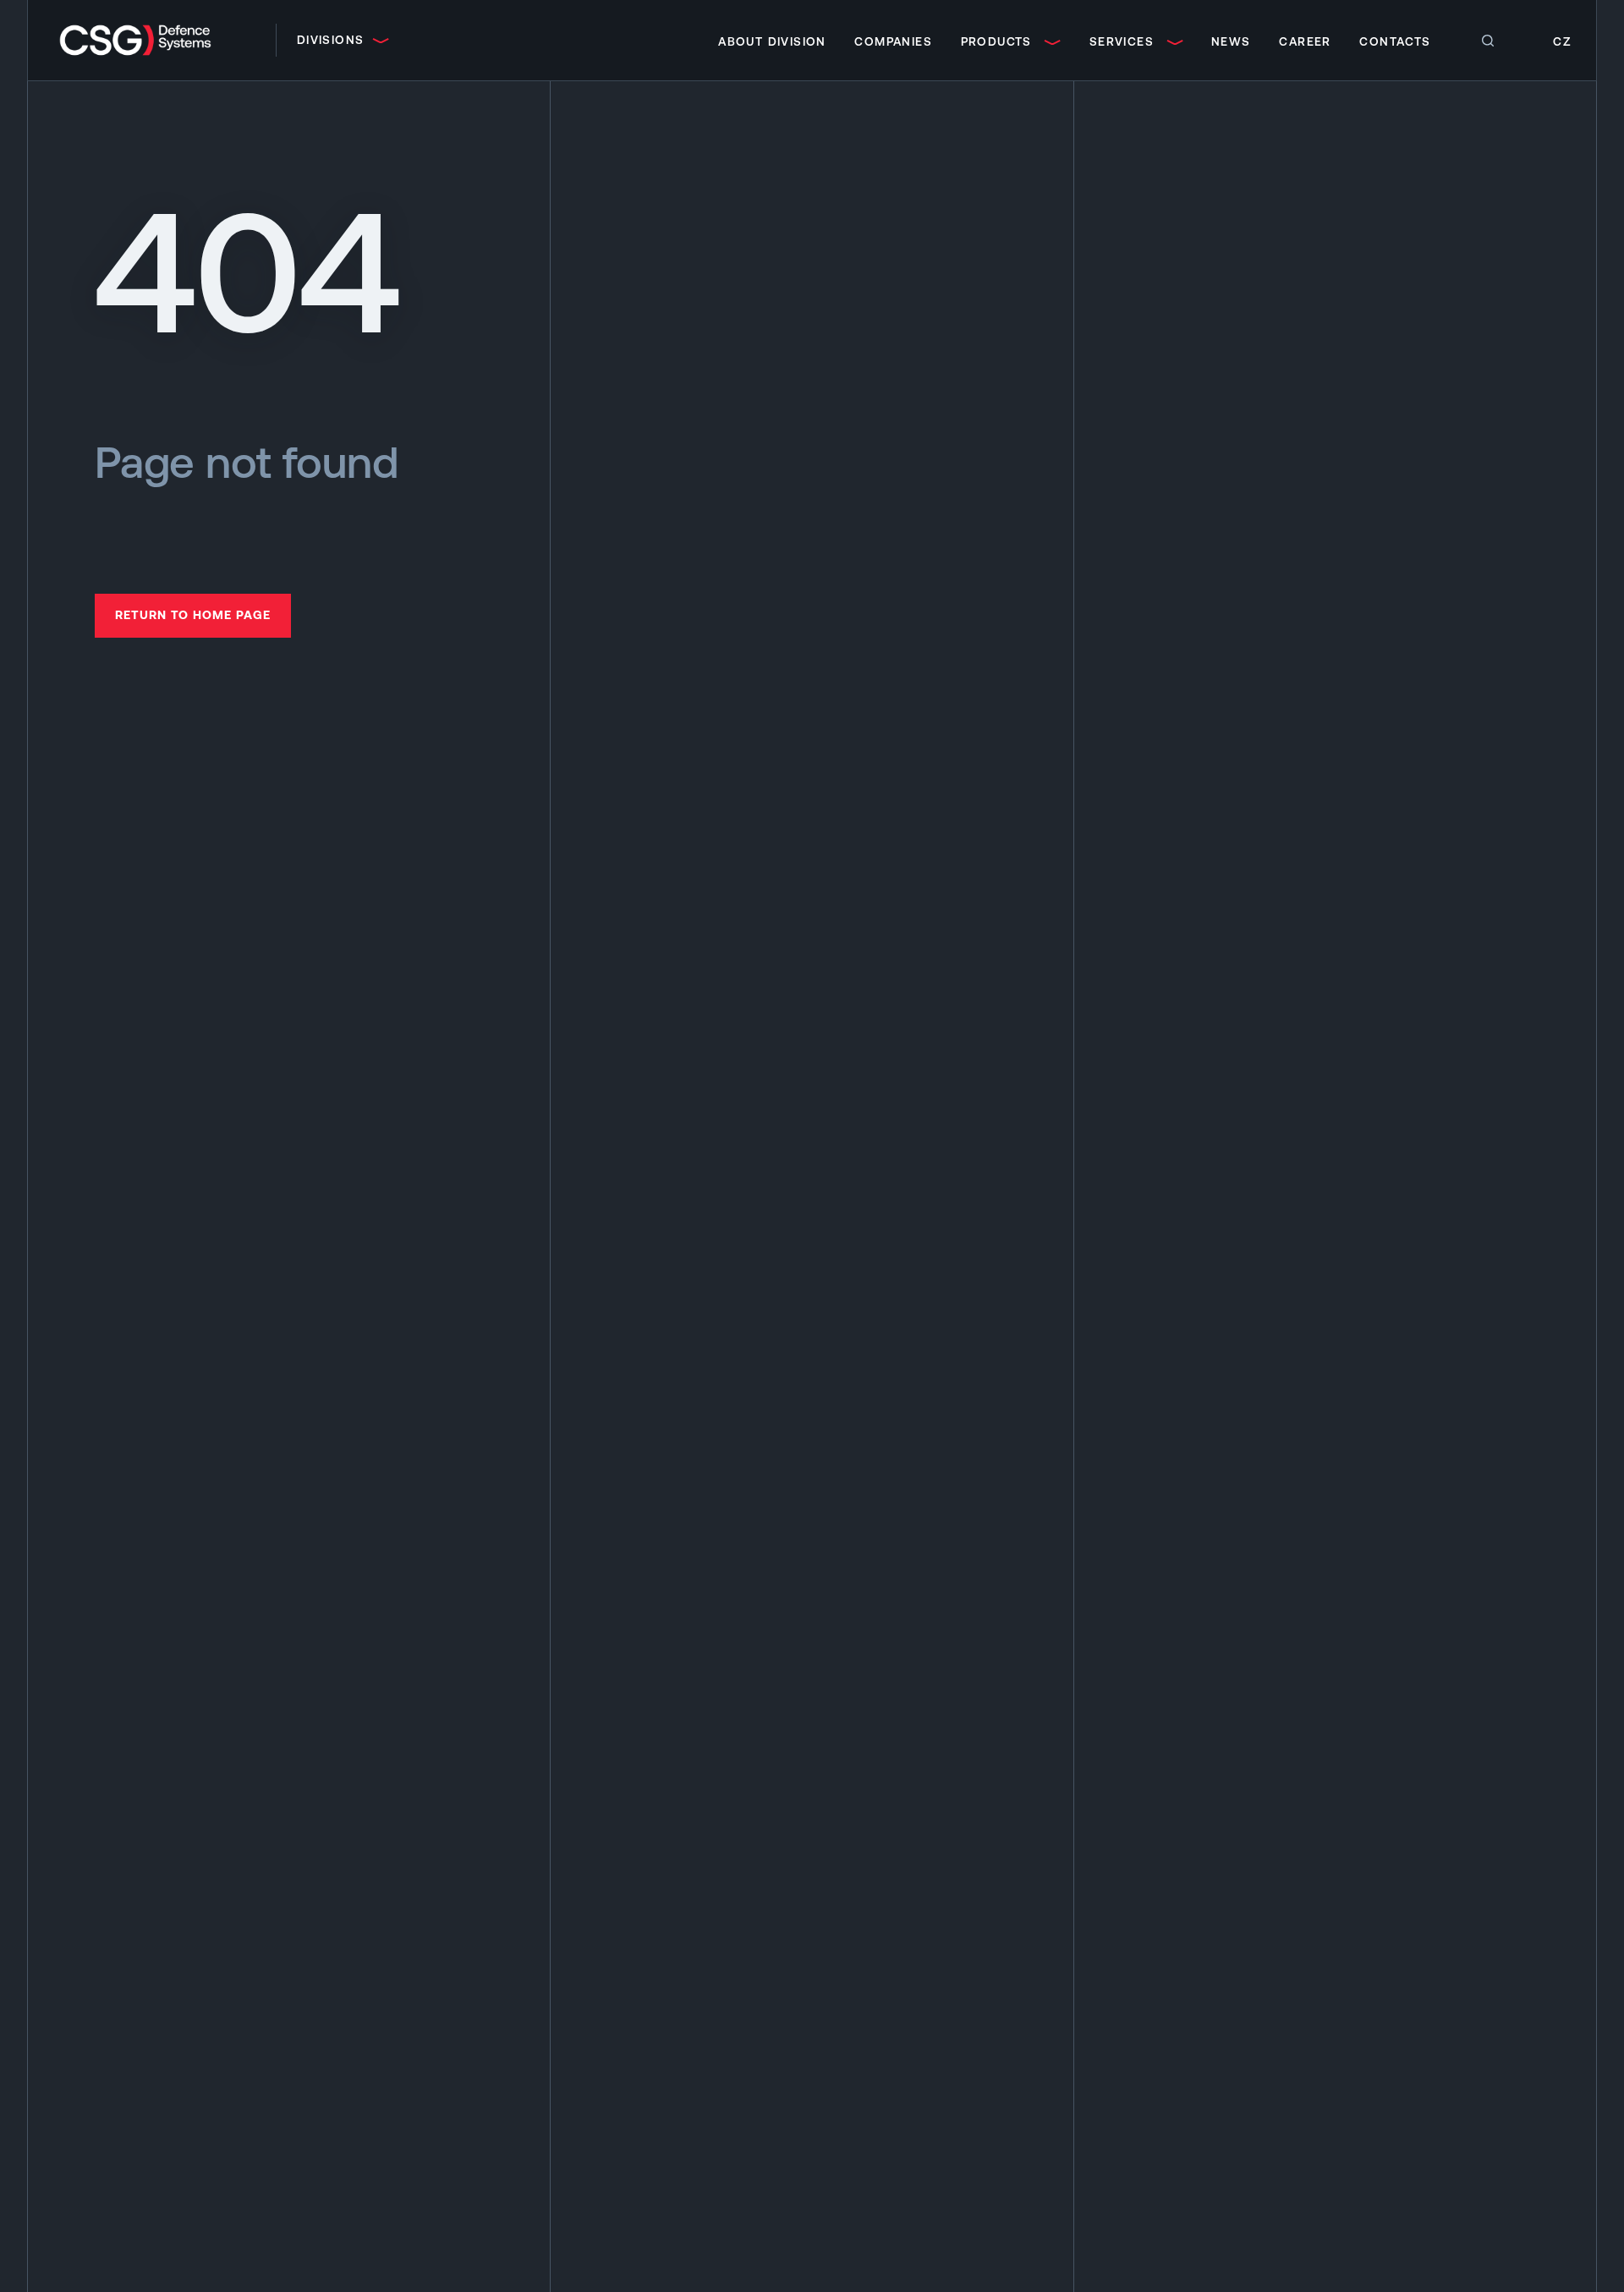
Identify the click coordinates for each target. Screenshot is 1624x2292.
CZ (1562, 41)
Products (996, 41)
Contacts (1395, 41)
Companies (893, 41)
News (1231, 41)
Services (1122, 41)
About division (772, 41)
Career (1305, 41)
